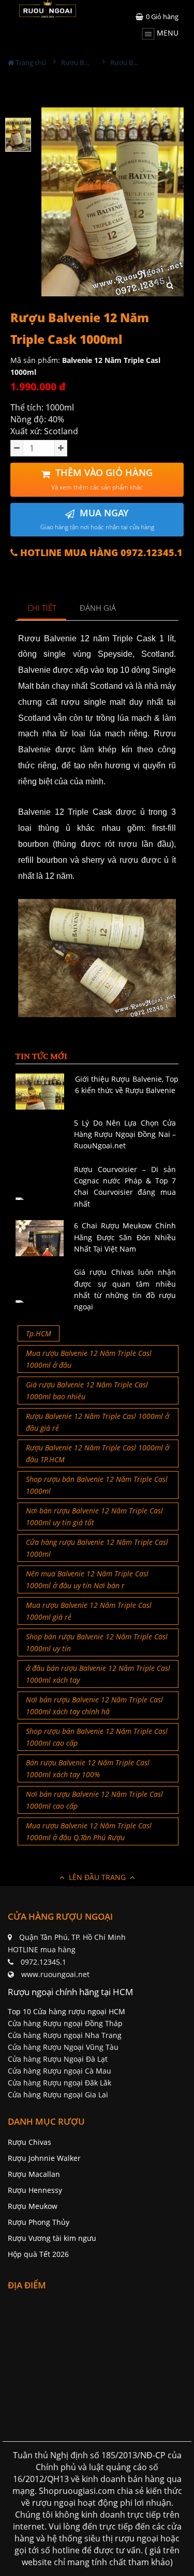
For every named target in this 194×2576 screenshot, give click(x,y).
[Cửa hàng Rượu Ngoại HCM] (48, 9)
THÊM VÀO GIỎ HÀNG (102, 479)
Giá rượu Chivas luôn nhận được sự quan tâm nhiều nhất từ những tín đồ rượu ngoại (125, 1289)
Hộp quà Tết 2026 (38, 2254)
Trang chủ (30, 62)
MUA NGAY (97, 519)
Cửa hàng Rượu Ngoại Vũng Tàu (63, 2047)
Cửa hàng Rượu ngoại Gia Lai (58, 2095)
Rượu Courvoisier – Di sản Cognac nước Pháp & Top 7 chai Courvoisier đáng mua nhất (125, 1187)
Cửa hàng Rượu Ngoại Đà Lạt (58, 2059)
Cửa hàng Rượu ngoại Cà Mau (59, 2071)
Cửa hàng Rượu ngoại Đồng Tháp (65, 2023)
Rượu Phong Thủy (39, 2222)
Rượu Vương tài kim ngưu (52, 2238)
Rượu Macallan (34, 2174)
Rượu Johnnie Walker (44, 2158)
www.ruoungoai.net (55, 1974)
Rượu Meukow (33, 2206)
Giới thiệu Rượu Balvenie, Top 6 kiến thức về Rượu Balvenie (127, 1085)
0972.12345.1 (43, 1962)
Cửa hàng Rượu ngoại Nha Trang (65, 2035)
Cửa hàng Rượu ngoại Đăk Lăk (59, 2083)
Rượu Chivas (29, 2142)
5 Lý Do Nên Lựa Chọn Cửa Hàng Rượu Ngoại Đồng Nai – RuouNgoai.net (125, 1134)
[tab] (42, 609)
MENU (167, 33)
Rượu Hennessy (35, 2190)
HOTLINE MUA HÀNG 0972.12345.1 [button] (100, 553)
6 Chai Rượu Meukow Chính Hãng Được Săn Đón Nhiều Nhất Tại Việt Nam (125, 1237)
